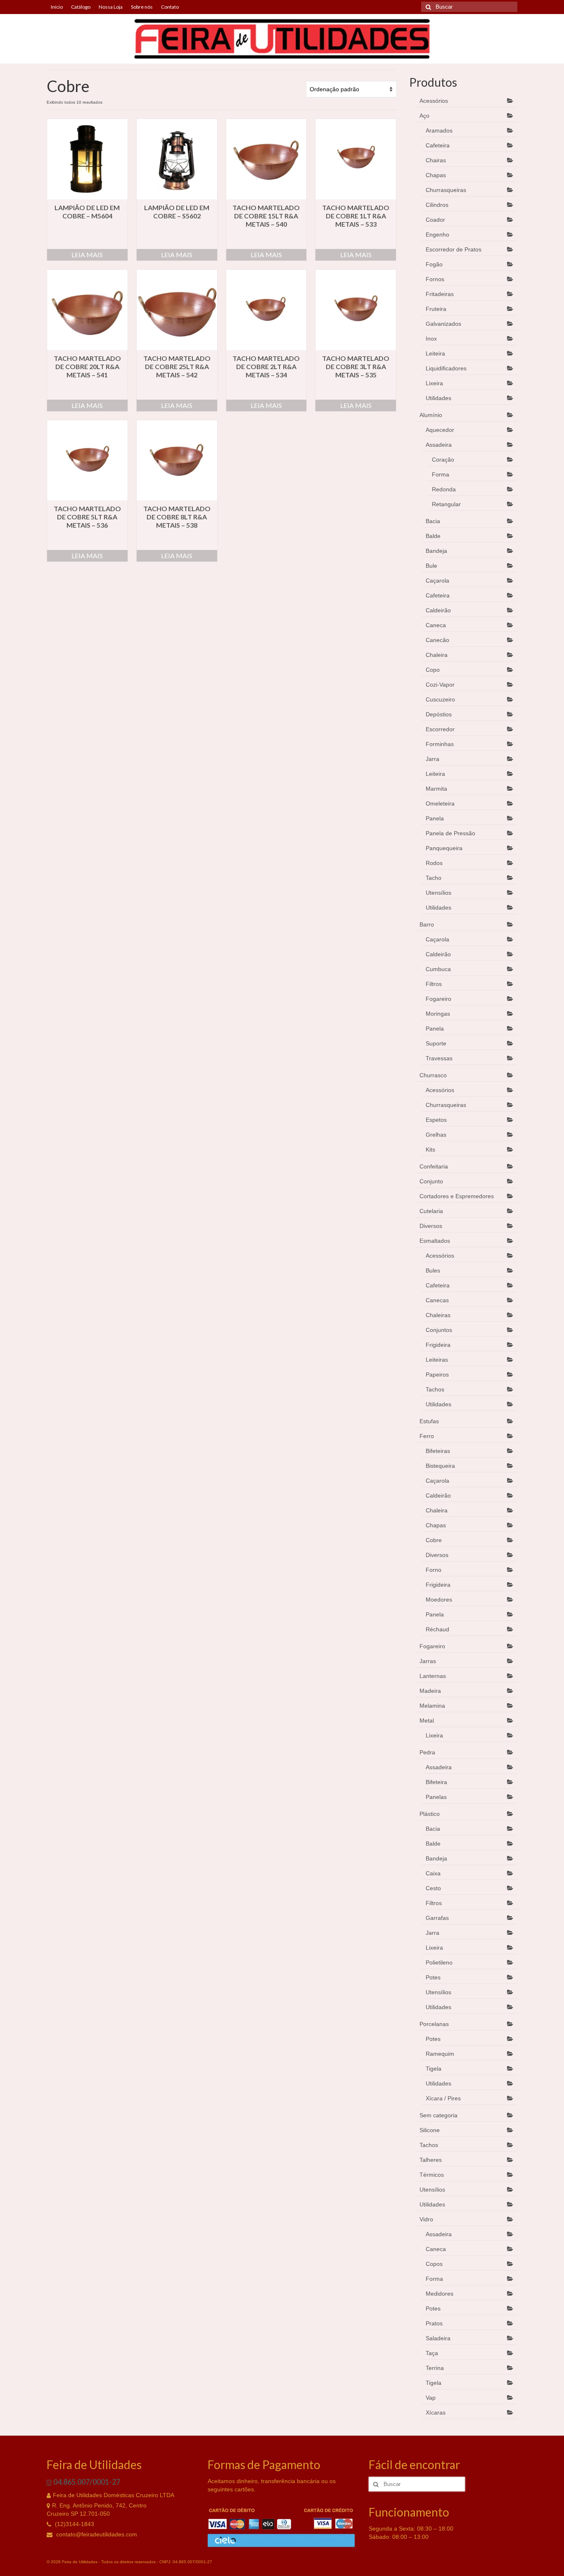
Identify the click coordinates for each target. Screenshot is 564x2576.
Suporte (436, 1043)
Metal (427, 1720)
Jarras (428, 1661)
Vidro (426, 2219)
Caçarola (437, 581)
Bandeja (436, 551)
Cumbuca (438, 969)
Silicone (430, 2130)
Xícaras (436, 2412)
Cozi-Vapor (440, 685)
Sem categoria (438, 2115)
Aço (424, 116)
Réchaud (437, 1629)
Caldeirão (438, 610)
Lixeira (434, 383)
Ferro (427, 1436)
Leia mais (87, 255)
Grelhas (436, 1135)
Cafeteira (438, 145)
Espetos (436, 1120)
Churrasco (433, 1075)
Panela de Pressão (450, 833)
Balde (433, 536)
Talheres (431, 2160)
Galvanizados (443, 324)
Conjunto (431, 1181)
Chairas (436, 160)
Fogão (434, 264)
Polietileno (439, 1962)
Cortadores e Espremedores (457, 1196)
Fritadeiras (440, 294)
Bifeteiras (438, 1451)
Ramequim (440, 2054)
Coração (443, 460)
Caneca (436, 625)
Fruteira (436, 309)
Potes (433, 1977)
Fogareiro (438, 999)
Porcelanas (434, 2024)
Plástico (430, 1814)
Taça (432, 2353)
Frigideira (438, 1345)
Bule (431, 566)
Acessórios (434, 101)
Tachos (435, 1389)
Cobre (434, 1540)
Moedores (439, 1600)
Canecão (437, 640)
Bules (433, 1270)
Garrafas (437, 1918)
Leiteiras (437, 1360)
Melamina (432, 1706)
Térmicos (432, 2175)
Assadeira (439, 445)
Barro (427, 924)
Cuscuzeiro (440, 699)
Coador (435, 220)
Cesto (433, 1888)
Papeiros (437, 1374)
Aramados (439, 130)
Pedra (427, 1752)
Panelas (436, 1797)
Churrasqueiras (446, 190)
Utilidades (438, 398)
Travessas (439, 1058)
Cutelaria (431, 1211)
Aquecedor (440, 430)
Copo (433, 670)
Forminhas (440, 744)
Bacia (433, 521)
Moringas (438, 1014)
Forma (441, 474)
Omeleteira (440, 803)
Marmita (436, 789)
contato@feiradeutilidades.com (96, 2534)
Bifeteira (436, 1782)
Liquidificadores (446, 368)
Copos (434, 2264)
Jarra (432, 759)
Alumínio (431, 415)
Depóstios (439, 714)
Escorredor (440, 729)
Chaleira (437, 655)
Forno (434, 1570)
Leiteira (435, 353)
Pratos (434, 2323)
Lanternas (433, 1676)
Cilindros (437, 205)
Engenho (437, 235)
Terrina (435, 2368)
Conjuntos (439, 1330)
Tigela (434, 2069)
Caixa (433, 1873)
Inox (431, 339)
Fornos (435, 279)
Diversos (431, 1226)
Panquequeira (444, 848)
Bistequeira (440, 1466)
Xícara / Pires (443, 2098)
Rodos (434, 863)
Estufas (429, 1421)
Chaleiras (438, 1315)
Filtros (434, 984)
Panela (435, 818)
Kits (430, 1149)
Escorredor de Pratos (454, 249)
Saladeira (438, 2338)
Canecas (437, 1300)
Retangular (446, 504)
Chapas (436, 175)
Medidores (440, 2294)
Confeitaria (434, 1166)
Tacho (434, 878)
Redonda (444, 489)
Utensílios (438, 893)
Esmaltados (435, 1241)
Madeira (430, 1691)
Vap (431, 2398)
